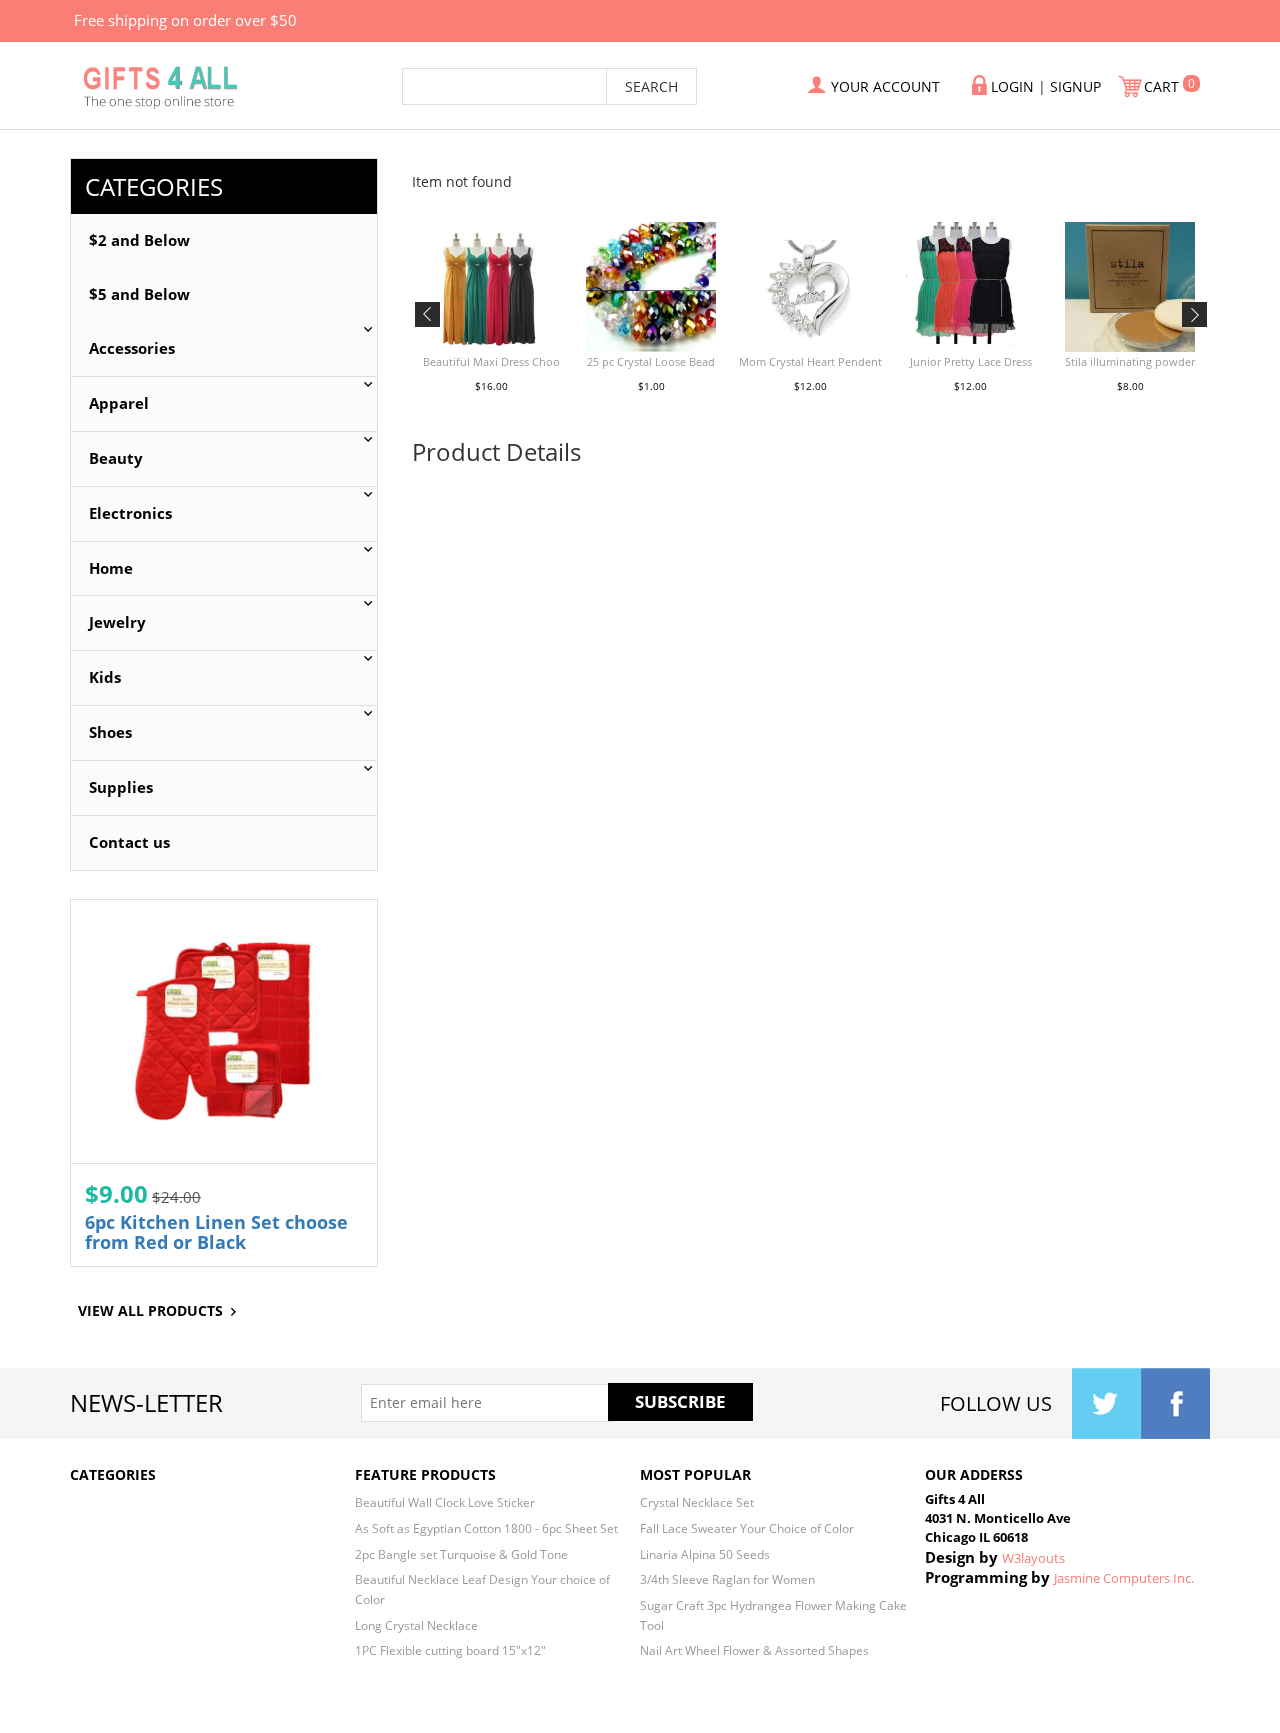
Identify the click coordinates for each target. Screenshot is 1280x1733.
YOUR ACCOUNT (885, 86)
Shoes (110, 732)
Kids (105, 677)
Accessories (132, 348)
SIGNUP (1075, 86)
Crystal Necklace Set (697, 1502)
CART (1163, 86)
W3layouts (1033, 1558)
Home (111, 568)
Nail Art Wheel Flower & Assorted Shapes (754, 1650)
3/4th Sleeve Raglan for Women (727, 1579)
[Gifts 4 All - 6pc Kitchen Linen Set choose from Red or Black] (224, 1031)
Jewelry (117, 622)
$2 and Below (139, 240)
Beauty (116, 458)
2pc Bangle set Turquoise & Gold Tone (461, 1554)
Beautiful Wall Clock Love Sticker (445, 1502)
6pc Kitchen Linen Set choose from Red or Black (216, 1232)
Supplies (121, 787)
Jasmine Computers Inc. (1124, 1578)
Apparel (119, 403)
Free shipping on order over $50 (185, 20)
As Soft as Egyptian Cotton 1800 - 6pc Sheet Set (486, 1528)
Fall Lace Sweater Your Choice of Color (747, 1528)
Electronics (130, 513)
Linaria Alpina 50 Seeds (705, 1554)
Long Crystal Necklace (416, 1625)
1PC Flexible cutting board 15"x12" (450, 1650)
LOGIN (1012, 86)
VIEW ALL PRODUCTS (150, 1310)
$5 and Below (139, 294)
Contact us (129, 842)
